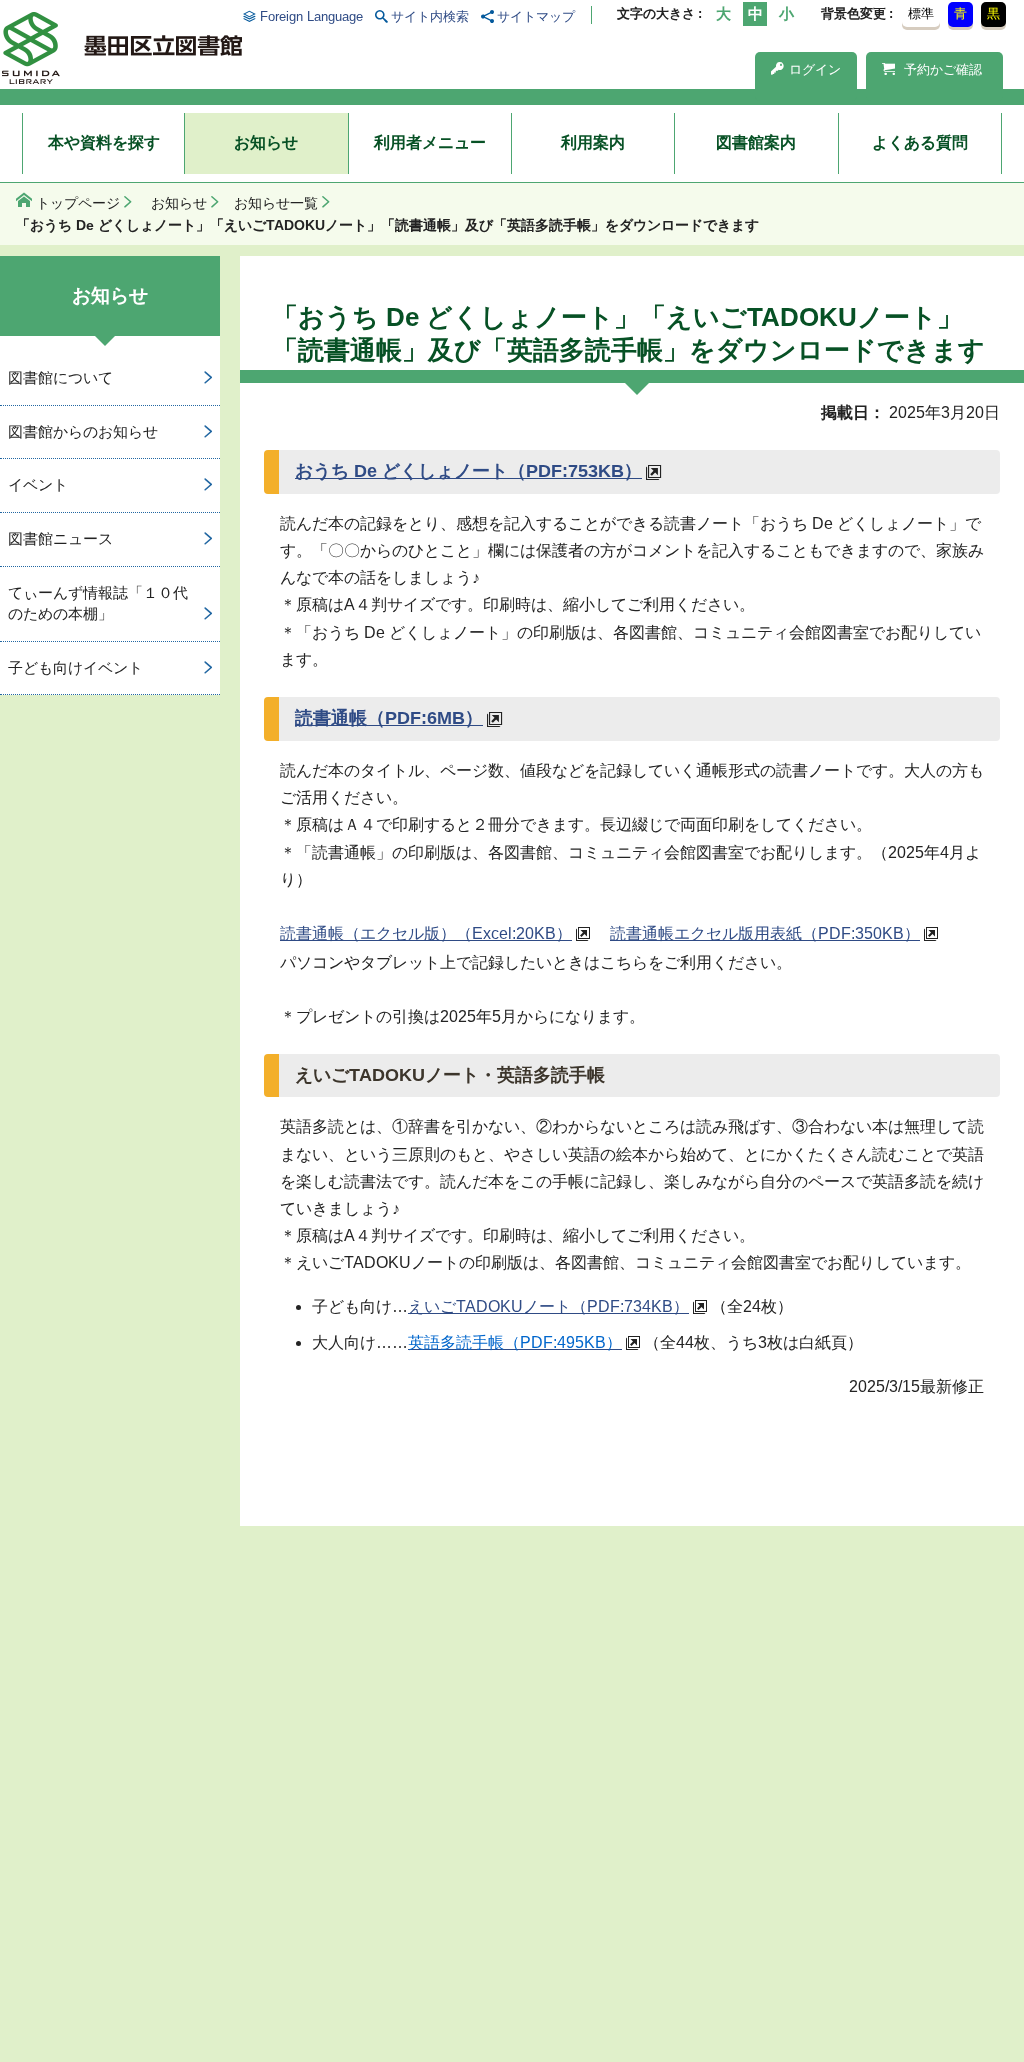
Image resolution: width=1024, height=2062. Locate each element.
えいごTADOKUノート (548, 1306)
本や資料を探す (104, 142)
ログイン (815, 69)
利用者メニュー (430, 142)
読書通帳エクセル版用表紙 (765, 933)
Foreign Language (311, 16)
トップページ (78, 203)
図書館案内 (756, 142)
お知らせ (266, 142)
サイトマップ (536, 16)
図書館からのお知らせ (83, 431)
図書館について (60, 377)
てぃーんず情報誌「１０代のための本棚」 (98, 603)
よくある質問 (920, 142)
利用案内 (593, 142)
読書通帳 (389, 718)
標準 (921, 13)
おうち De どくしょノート (468, 471)
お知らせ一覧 (276, 203)
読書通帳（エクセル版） (426, 933)
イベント (38, 484)
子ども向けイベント (75, 667)
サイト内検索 (430, 16)
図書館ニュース (60, 538)
